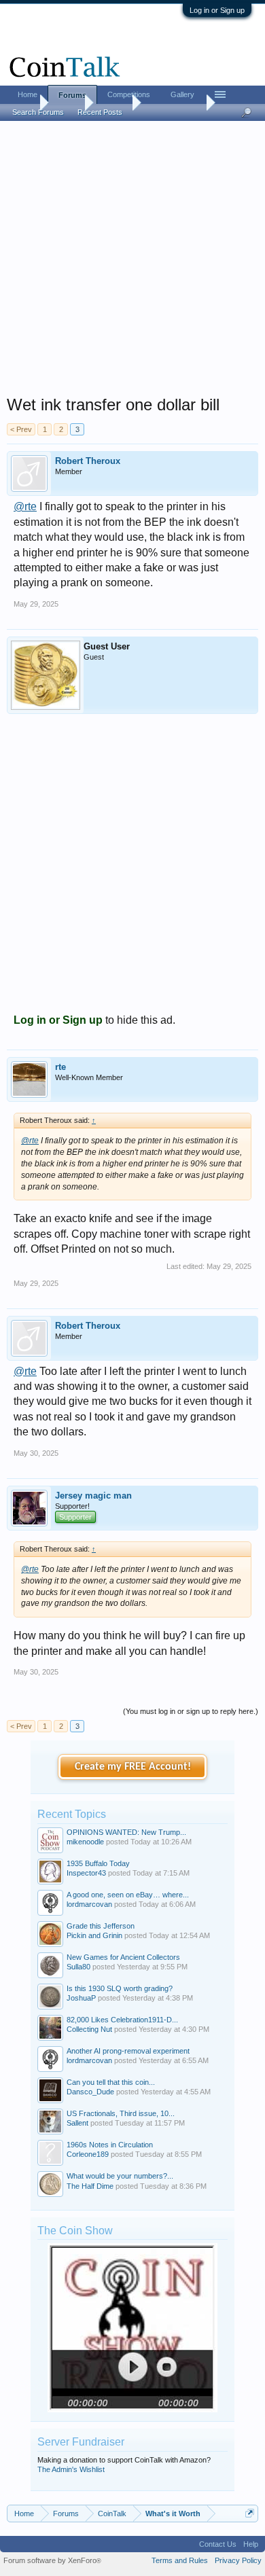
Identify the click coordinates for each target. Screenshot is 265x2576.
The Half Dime (90, 2186)
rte (60, 1067)
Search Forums (38, 112)
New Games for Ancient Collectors (123, 1957)
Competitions (129, 94)
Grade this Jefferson (101, 1926)
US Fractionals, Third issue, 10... (121, 2113)
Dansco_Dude (90, 2092)
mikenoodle (85, 1842)
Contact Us (218, 2544)
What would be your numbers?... (120, 2176)
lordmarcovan (89, 1904)
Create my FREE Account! (133, 1767)
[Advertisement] (132, 262)
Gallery (182, 94)
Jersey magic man (93, 1496)
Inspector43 (86, 1873)
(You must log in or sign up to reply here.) (191, 1711)
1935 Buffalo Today (98, 1863)
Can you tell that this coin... (111, 2082)
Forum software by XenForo (52, 2560)
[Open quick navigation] (250, 2513)
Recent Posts (100, 112)
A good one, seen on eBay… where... (128, 1895)
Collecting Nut (89, 2029)
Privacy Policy (238, 2560)
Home (28, 94)
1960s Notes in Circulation (110, 2145)
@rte (25, 506)
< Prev (21, 429)
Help (251, 2544)
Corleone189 (88, 2154)
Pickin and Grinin (94, 1935)
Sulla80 (78, 1967)
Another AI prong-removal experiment (128, 2051)
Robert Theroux (88, 461)
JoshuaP (81, 1998)
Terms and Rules (180, 2560)
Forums (72, 95)
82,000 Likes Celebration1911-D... (122, 2020)
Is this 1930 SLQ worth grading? (120, 1988)
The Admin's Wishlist (71, 2469)
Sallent (77, 2123)
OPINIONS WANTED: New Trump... (126, 1832)
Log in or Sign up (217, 10)
